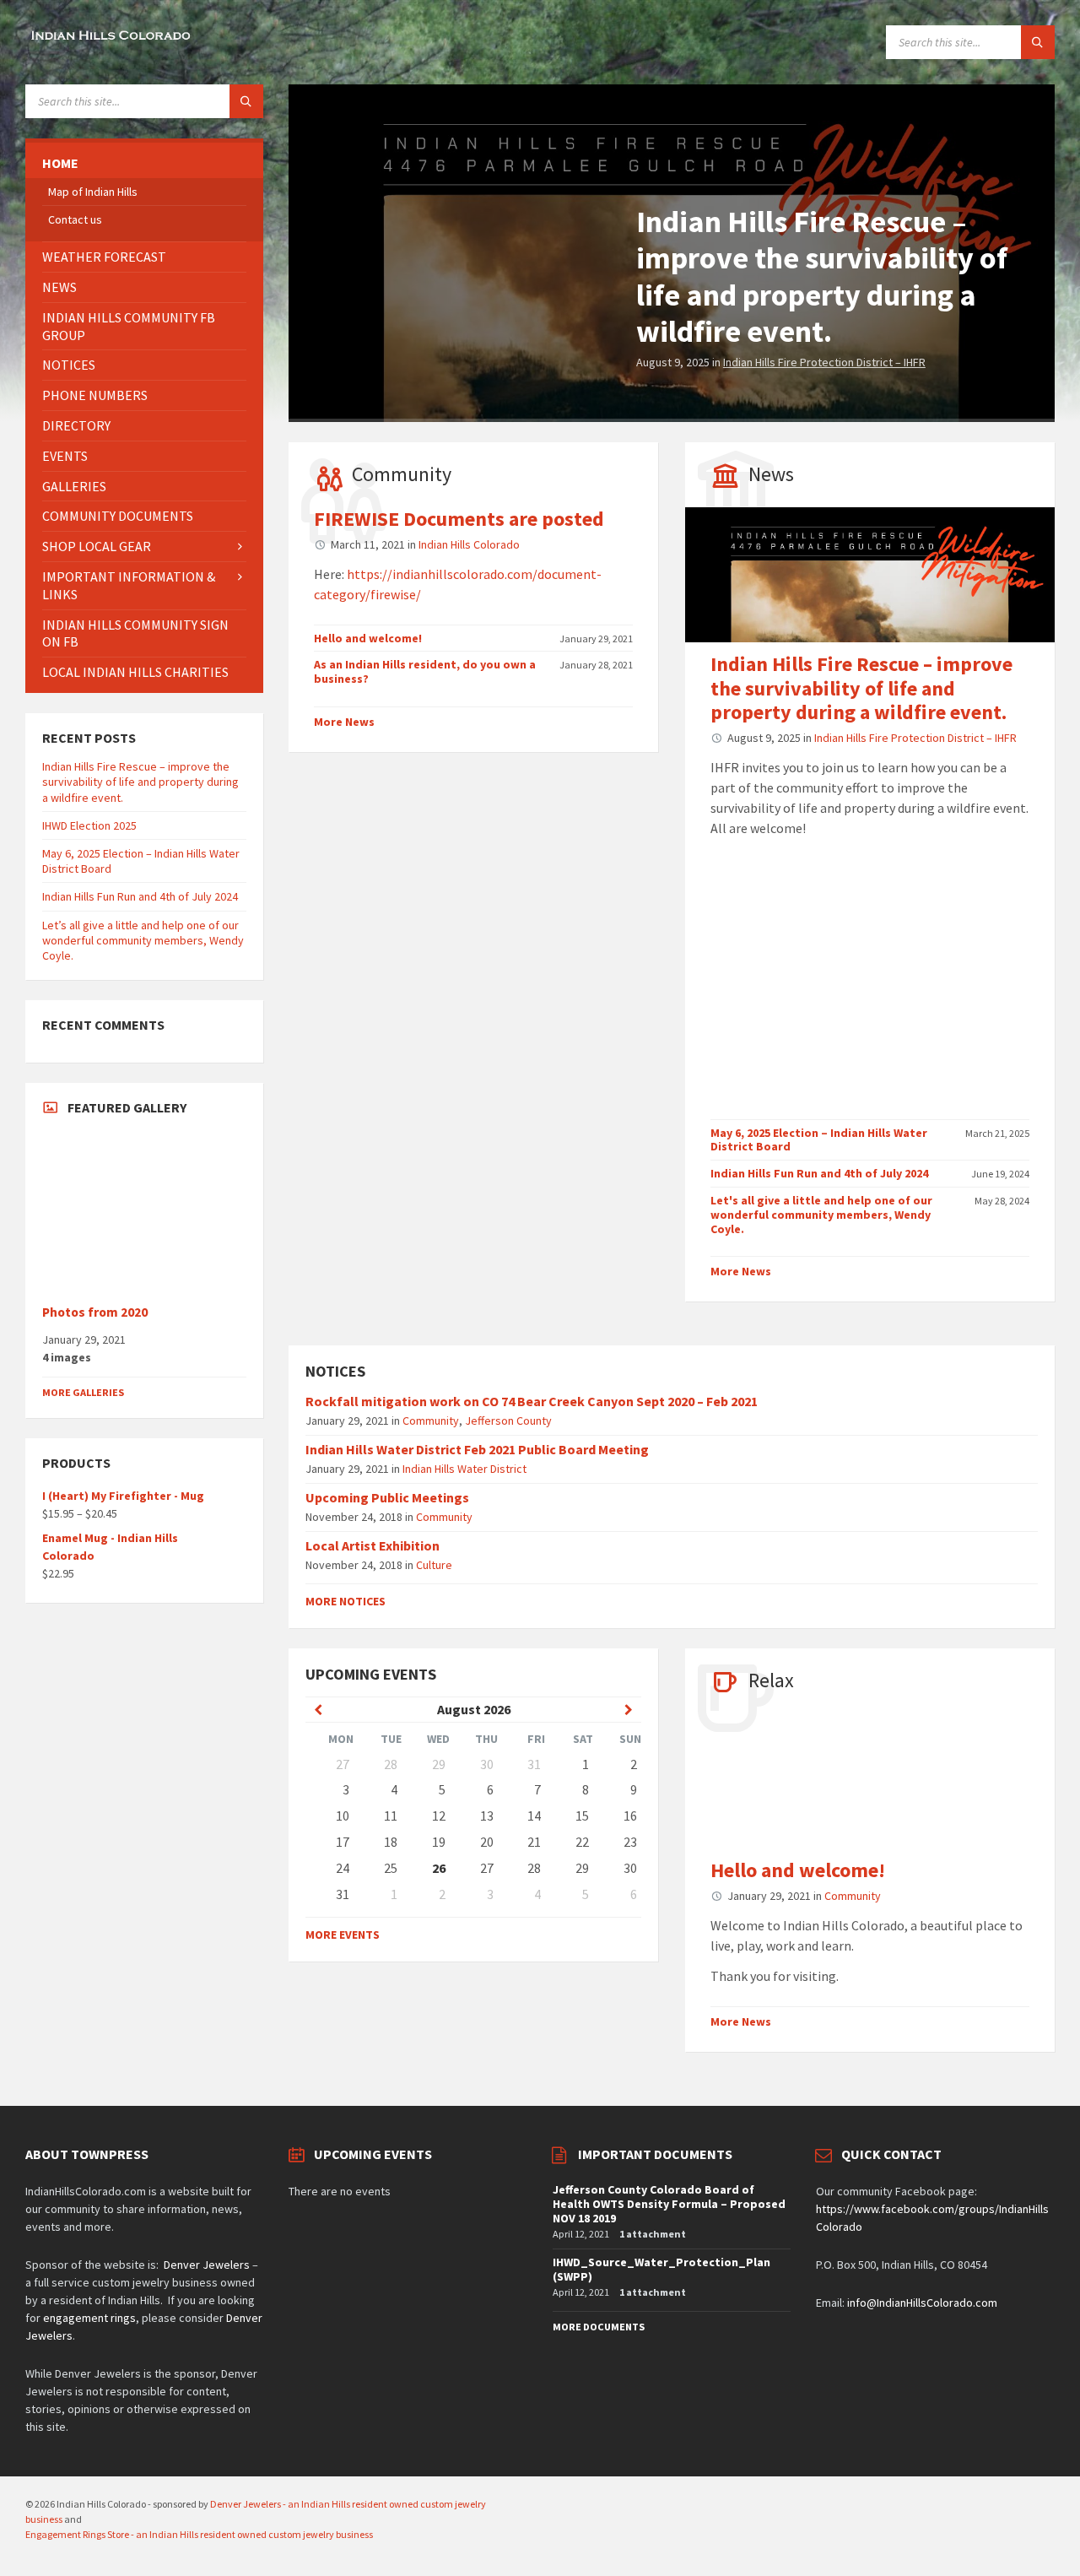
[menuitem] (144, 163)
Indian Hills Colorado (469, 544)
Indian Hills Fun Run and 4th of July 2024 (819, 1173)
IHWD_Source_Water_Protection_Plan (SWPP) (661, 2269)
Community (402, 474)
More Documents (599, 2327)
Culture (434, 1565)
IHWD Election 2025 (89, 825)
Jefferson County (508, 1421)
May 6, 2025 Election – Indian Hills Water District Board (819, 1140)
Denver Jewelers (207, 2265)
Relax (771, 1680)
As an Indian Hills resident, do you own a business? (425, 671)
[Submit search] (1038, 42)
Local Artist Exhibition (373, 1545)
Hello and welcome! (368, 638)
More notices (346, 1601)
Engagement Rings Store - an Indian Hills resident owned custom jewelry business (199, 2534)
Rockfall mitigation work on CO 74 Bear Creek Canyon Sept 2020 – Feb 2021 (532, 1401)
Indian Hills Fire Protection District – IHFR (824, 362)
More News (344, 722)
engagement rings (89, 2318)
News (771, 474)
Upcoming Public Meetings (387, 1497)
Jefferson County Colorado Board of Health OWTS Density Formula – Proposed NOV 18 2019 (669, 2204)
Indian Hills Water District (464, 1469)
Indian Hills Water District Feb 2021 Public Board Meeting (477, 1449)
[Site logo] (110, 41)
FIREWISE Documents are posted (459, 519)
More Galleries (83, 1392)
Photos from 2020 (95, 1312)
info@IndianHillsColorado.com (922, 2303)
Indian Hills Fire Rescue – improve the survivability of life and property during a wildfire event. (822, 276)
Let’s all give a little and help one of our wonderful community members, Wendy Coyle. (143, 940)
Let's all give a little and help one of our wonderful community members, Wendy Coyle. (821, 1215)
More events (343, 1935)
